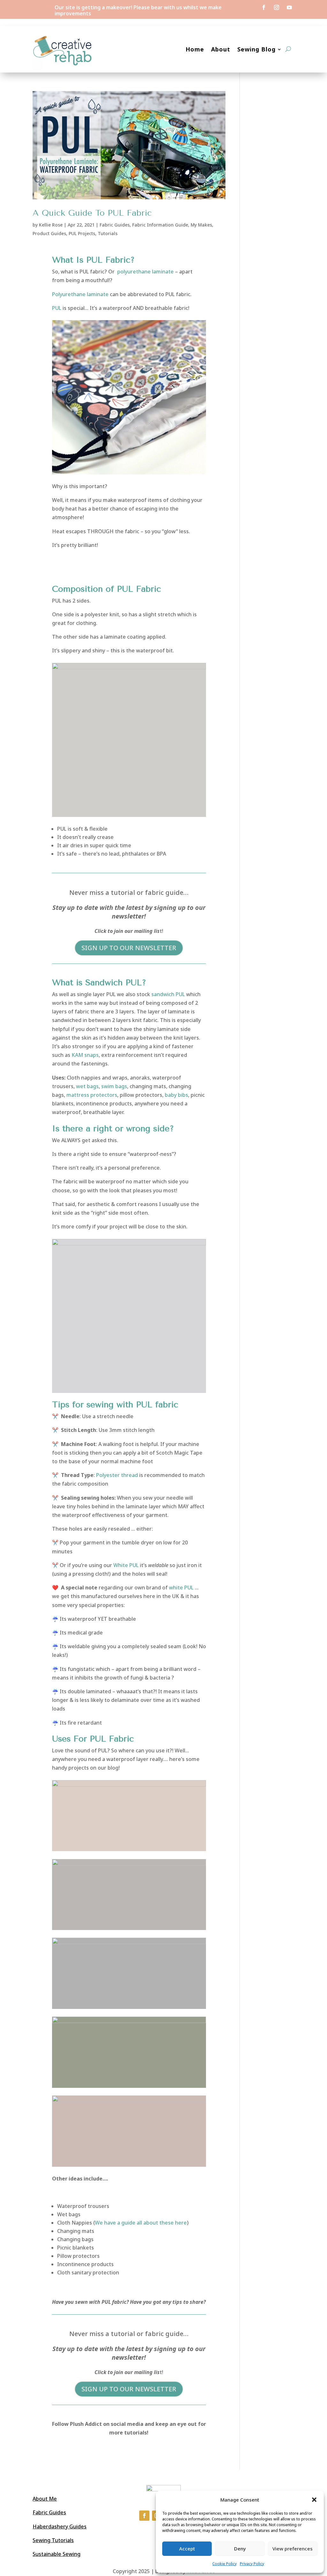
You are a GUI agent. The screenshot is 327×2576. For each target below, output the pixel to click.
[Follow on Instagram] (277, 7)
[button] (314, 2500)
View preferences (293, 2549)
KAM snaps (85, 1055)
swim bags (114, 1086)
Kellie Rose (51, 225)
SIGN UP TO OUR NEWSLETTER (129, 948)
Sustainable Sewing (57, 2554)
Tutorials (108, 233)
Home (195, 49)
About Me (45, 2499)
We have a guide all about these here (141, 2223)
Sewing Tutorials (53, 2540)
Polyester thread (116, 1475)
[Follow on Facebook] (264, 7)
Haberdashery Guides (60, 2526)
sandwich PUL (169, 994)
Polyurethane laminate (80, 294)
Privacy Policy (252, 2564)
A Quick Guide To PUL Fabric (92, 213)
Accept (187, 2549)
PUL (57, 308)
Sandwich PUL (114, 983)
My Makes (201, 225)
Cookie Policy (224, 2564)
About (221, 49)
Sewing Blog (256, 49)
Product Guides (49, 233)
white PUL (182, 1588)
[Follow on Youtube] (289, 7)
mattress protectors (92, 1095)
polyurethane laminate (145, 272)
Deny (240, 2549)
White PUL (126, 1565)
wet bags (87, 1086)
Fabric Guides (115, 225)
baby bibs (176, 1095)
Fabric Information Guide (160, 225)
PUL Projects (82, 233)
